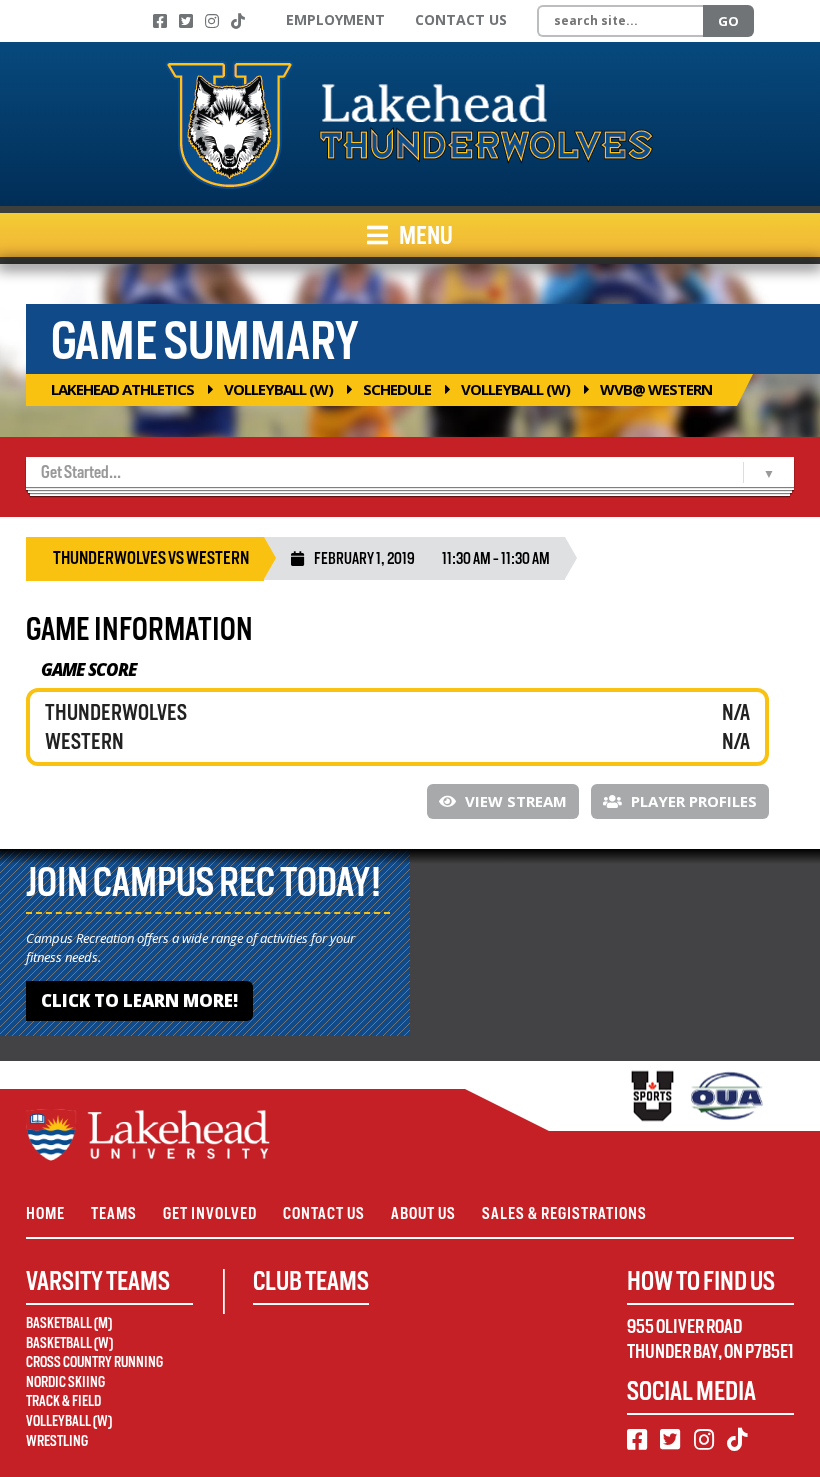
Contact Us (461, 19)
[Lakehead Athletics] (410, 124)
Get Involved (210, 1213)
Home (45, 1213)
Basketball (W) (69, 1343)
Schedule (397, 389)
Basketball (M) (69, 1323)
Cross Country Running (94, 1362)
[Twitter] (186, 21)
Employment (335, 19)
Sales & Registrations (564, 1213)
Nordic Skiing (65, 1382)
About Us (423, 1213)
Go (728, 21)
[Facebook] (160, 21)
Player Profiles (692, 801)
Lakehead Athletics (122, 389)
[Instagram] (212, 21)
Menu (424, 235)
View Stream (514, 801)
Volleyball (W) (278, 389)
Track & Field (63, 1401)
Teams (114, 1213)
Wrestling (57, 1441)
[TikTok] (238, 21)
